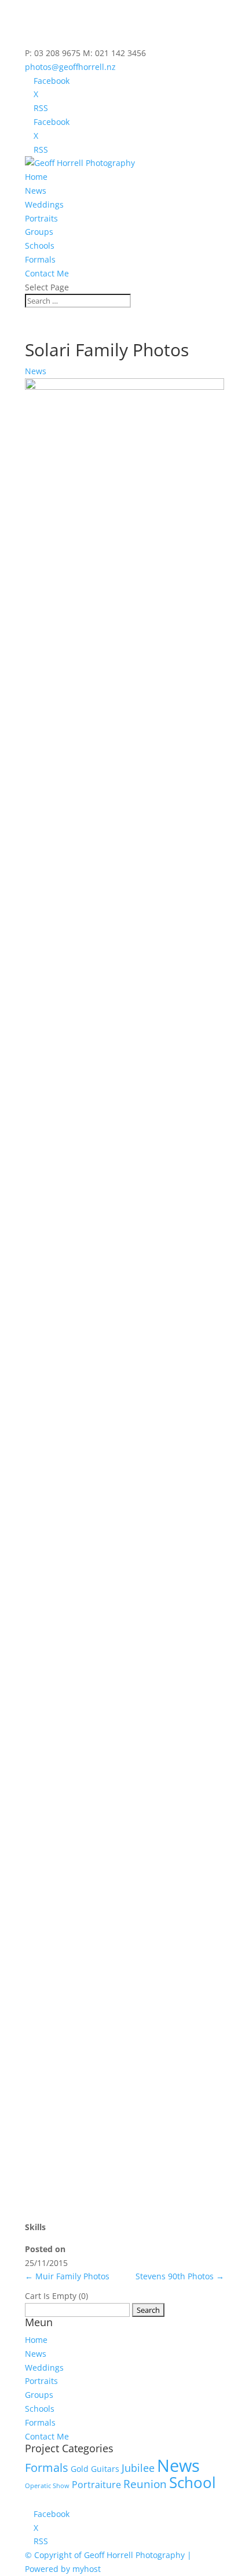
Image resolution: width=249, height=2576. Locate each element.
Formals (40, 259)
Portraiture (96, 2485)
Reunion (145, 2484)
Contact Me (47, 273)
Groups (39, 232)
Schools (40, 246)
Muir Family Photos (67, 2276)
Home (36, 177)
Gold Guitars (95, 2469)
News (36, 191)
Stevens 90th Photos (180, 2276)
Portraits (41, 218)
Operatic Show (47, 2486)
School (193, 2483)
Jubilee (138, 2468)
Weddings (44, 204)
